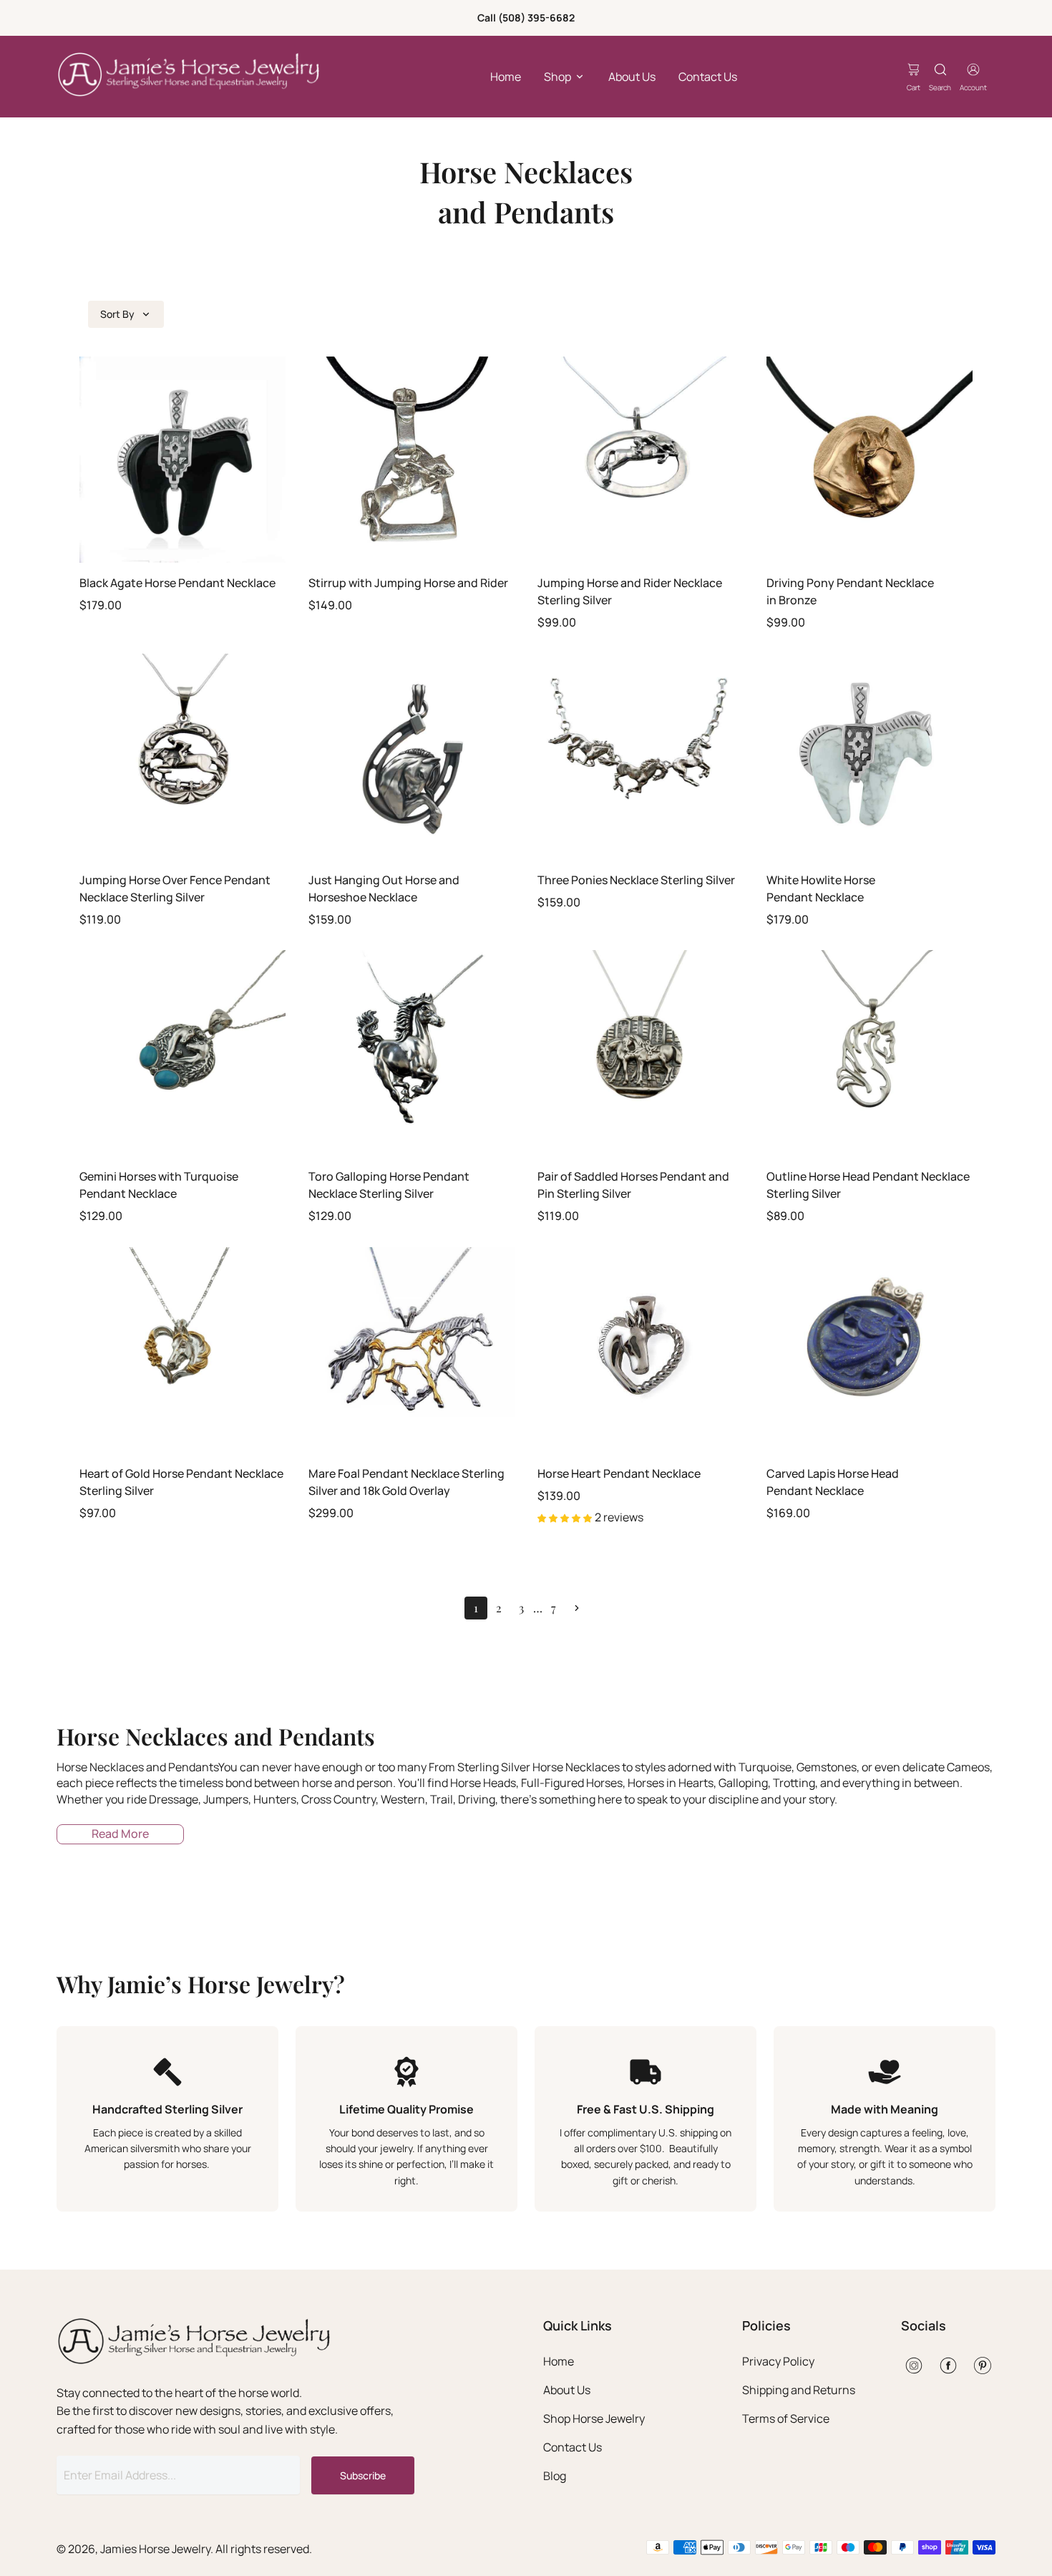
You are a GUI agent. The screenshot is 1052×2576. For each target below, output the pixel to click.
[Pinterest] (983, 2366)
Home (506, 77)
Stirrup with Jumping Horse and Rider (408, 583)
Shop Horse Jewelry (594, 2418)
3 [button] (521, 1608)
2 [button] (499, 1608)
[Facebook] (948, 2366)
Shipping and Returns (799, 2390)
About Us (632, 77)
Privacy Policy (778, 2361)
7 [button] (554, 1608)
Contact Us (708, 77)
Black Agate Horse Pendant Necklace (177, 583)
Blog (555, 2476)
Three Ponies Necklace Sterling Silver (636, 880)
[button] (577, 1608)
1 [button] (476, 1608)
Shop (557, 77)
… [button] (538, 1608)
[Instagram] (914, 2366)
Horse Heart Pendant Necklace (619, 1473)
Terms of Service (786, 2418)
